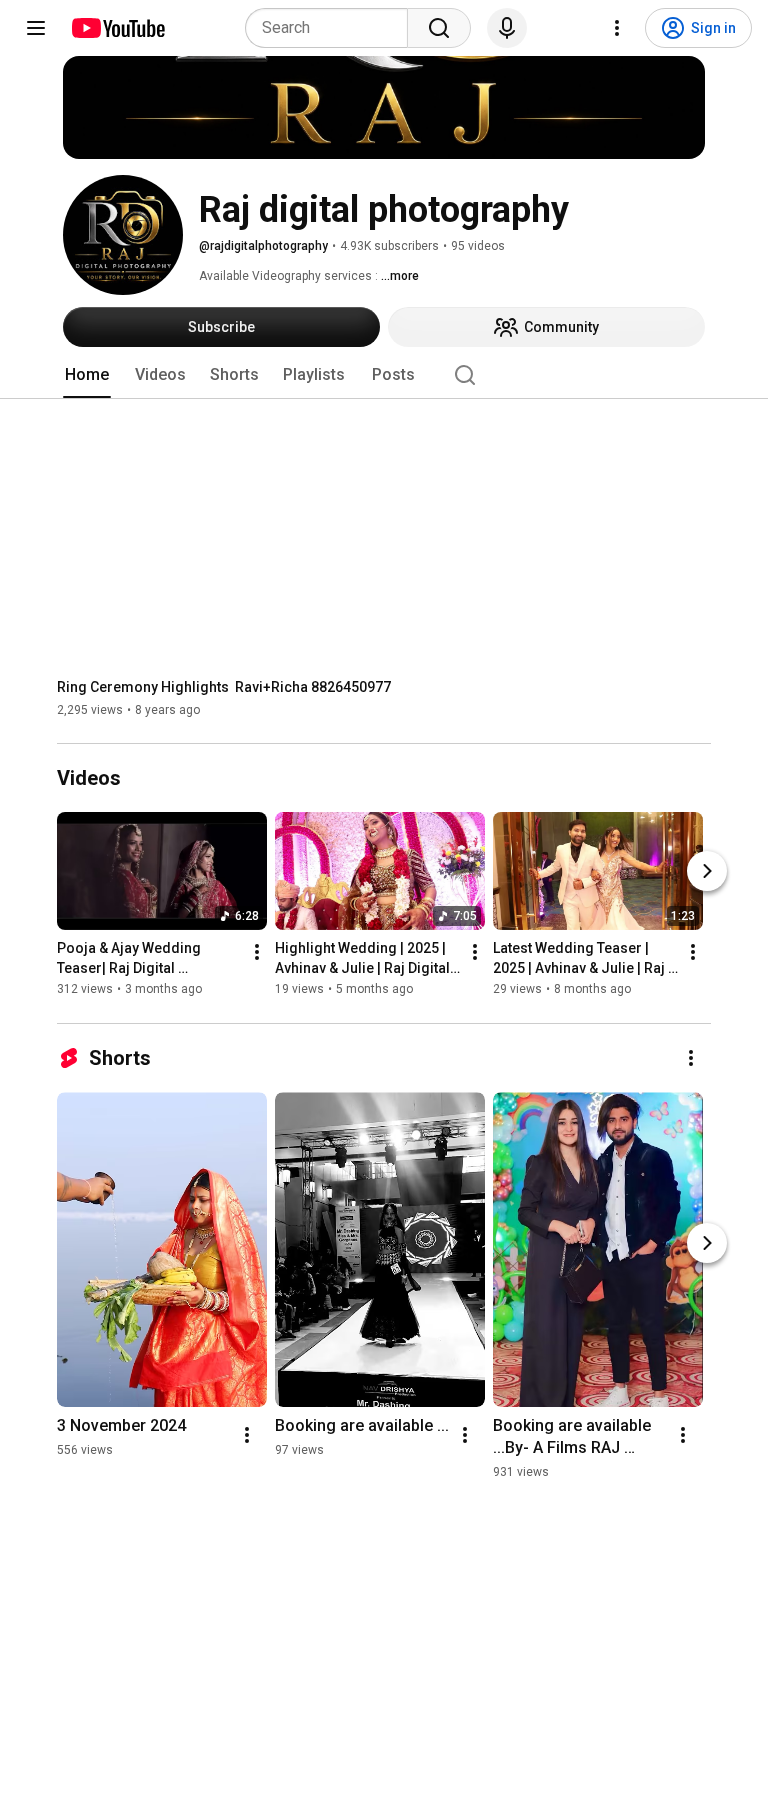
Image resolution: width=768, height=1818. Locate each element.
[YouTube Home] (117, 28)
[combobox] (332, 28)
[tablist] (384, 375)
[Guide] (36, 28)
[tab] (87, 375)
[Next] (707, 872)
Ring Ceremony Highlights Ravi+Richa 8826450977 (224, 687)
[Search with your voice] (507, 28)
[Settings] (617, 28)
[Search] (439, 28)
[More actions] (257, 953)
